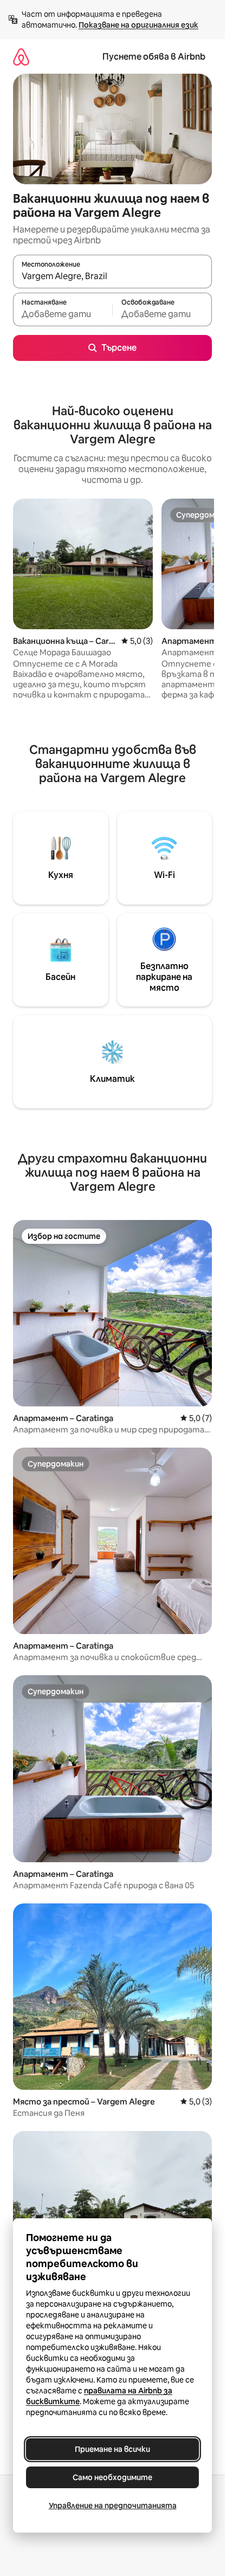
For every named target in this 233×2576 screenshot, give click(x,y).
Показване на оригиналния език (138, 25)
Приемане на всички (112, 2449)
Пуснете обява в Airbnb (154, 57)
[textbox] (63, 314)
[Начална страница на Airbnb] (21, 57)
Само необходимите (112, 2477)
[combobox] (112, 276)
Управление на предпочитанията (113, 2506)
